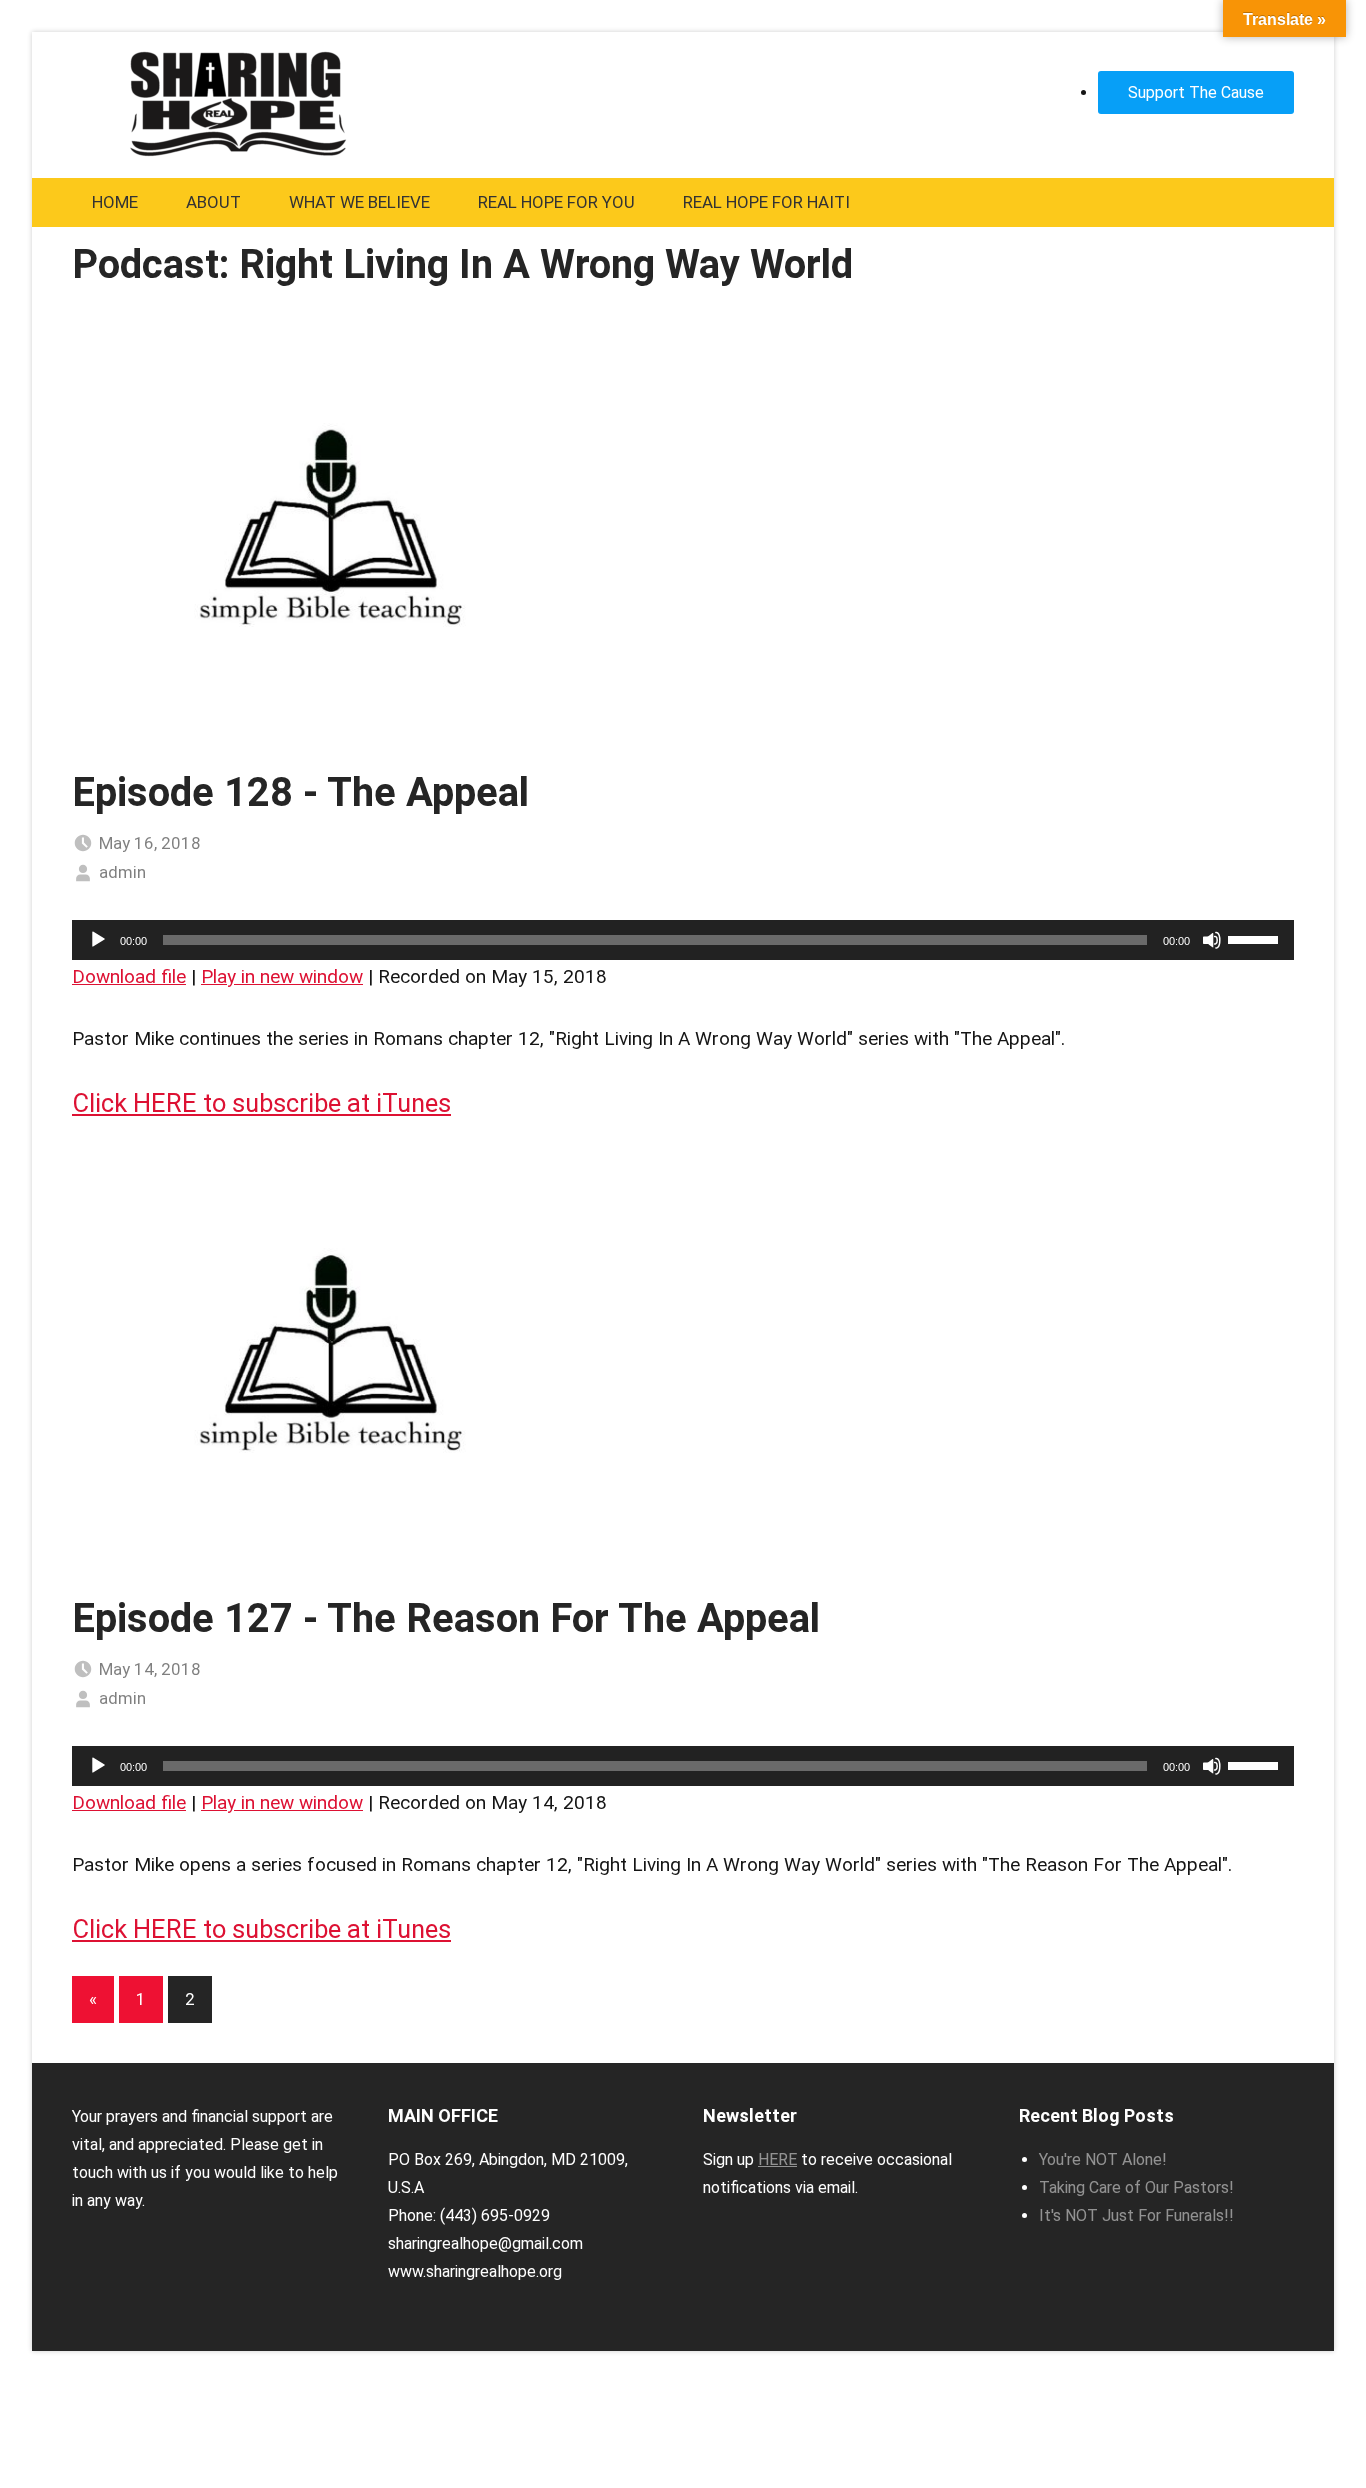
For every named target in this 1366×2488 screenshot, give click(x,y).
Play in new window (282, 976)
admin (122, 872)
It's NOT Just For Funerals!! (1136, 2215)
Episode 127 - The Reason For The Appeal (446, 1618)
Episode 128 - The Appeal (300, 792)
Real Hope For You (556, 202)
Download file (129, 976)
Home (115, 202)
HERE (777, 2159)
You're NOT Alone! (1103, 2159)
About (213, 202)
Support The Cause (1196, 92)
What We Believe (359, 202)
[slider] (1256, 938)
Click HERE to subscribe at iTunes (261, 1103)
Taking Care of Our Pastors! (1136, 2187)
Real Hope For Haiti (766, 202)
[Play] (98, 940)
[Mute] (1212, 940)
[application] (683, 940)
